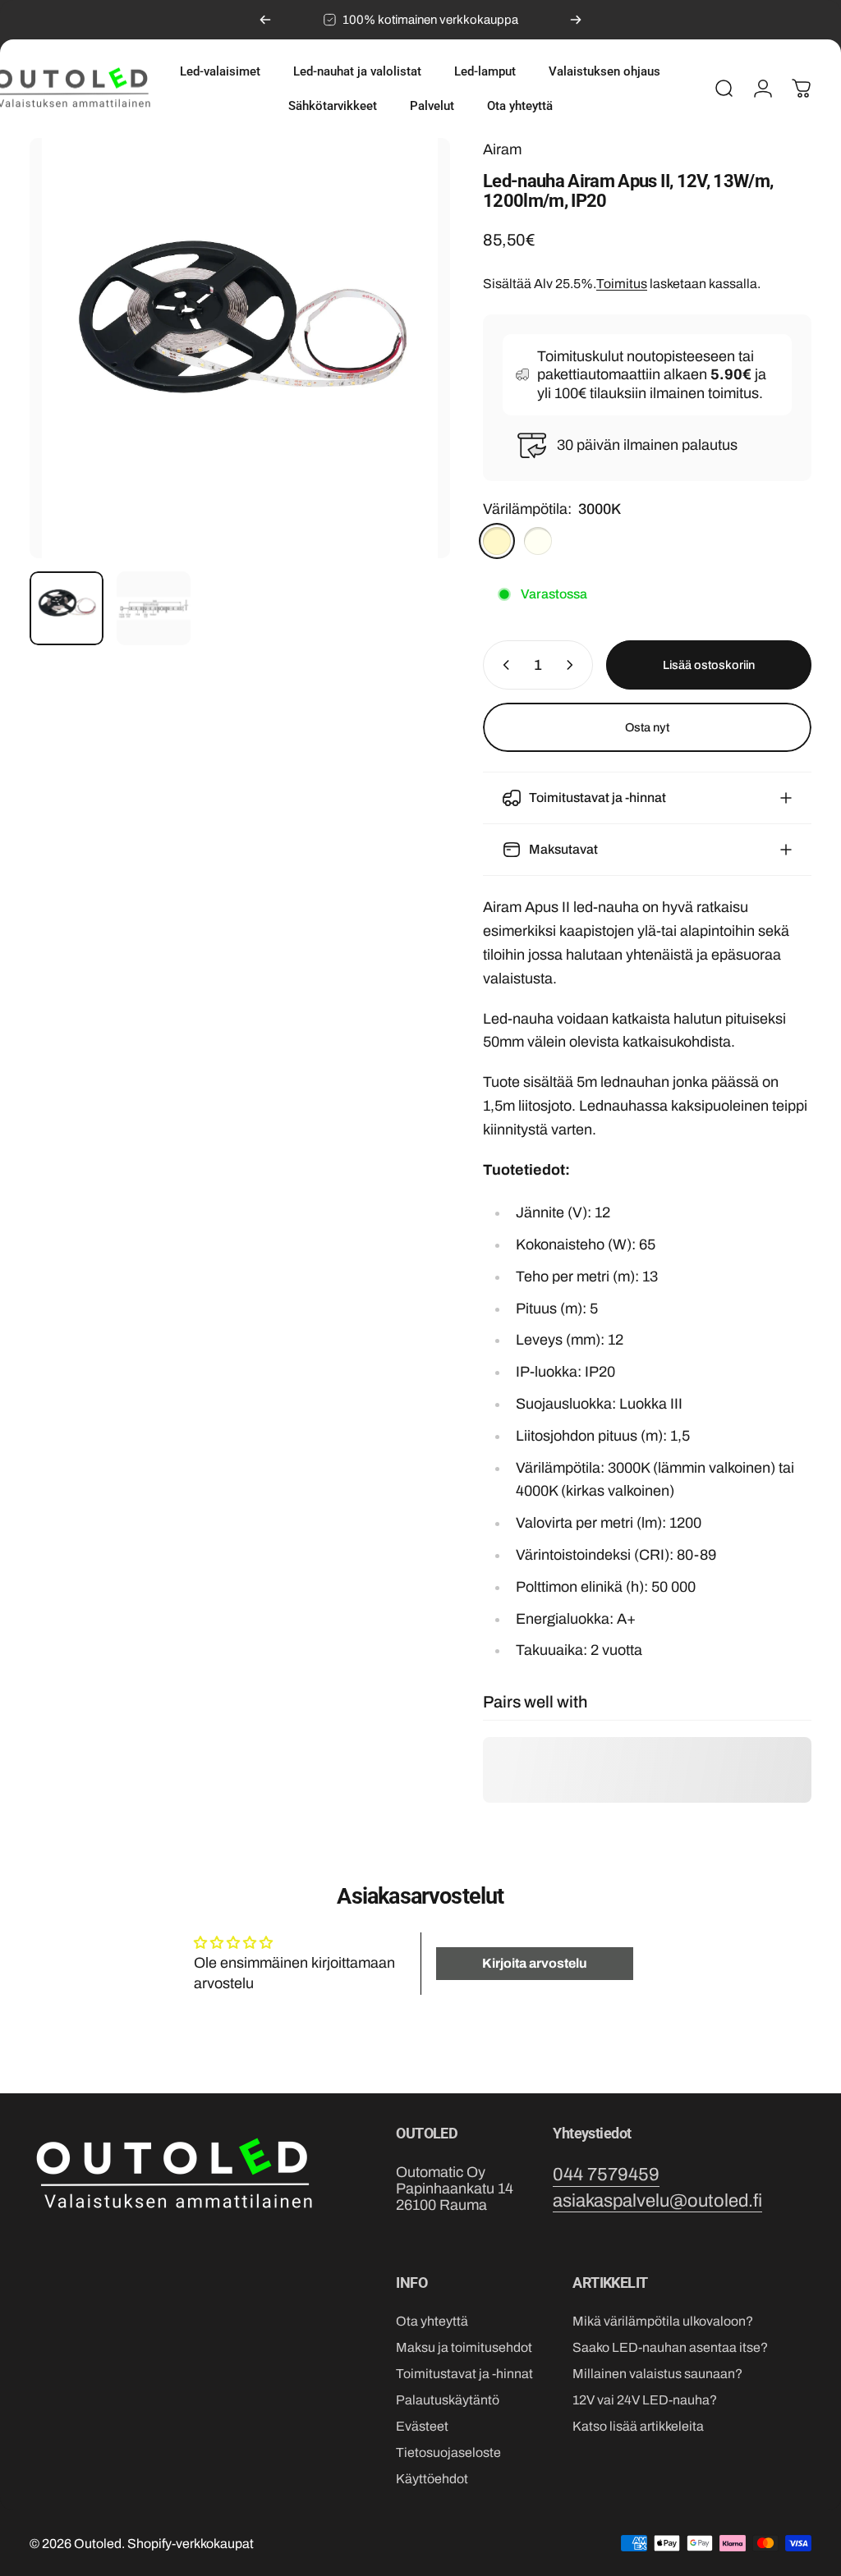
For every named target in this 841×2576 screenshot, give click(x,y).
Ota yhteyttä (432, 2321)
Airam (502, 149)
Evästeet (422, 2426)
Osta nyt (647, 727)
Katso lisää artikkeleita (638, 2426)
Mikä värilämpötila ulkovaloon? (663, 2321)
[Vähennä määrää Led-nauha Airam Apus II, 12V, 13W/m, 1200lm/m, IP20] (503, 665)
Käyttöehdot (432, 2479)
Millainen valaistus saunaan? (657, 2374)
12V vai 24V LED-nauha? (645, 2400)
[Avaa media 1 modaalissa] (240, 348)
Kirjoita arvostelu (535, 1963)
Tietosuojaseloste (448, 2452)
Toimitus (622, 284)
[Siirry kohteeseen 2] (154, 608)
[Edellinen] (265, 20)
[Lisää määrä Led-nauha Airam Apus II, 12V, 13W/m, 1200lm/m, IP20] (573, 665)
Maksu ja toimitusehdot (464, 2347)
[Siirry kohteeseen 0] (67, 608)
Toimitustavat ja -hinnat (464, 2374)
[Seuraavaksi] (576, 20)
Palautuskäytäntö (448, 2400)
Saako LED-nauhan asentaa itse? (670, 2347)
